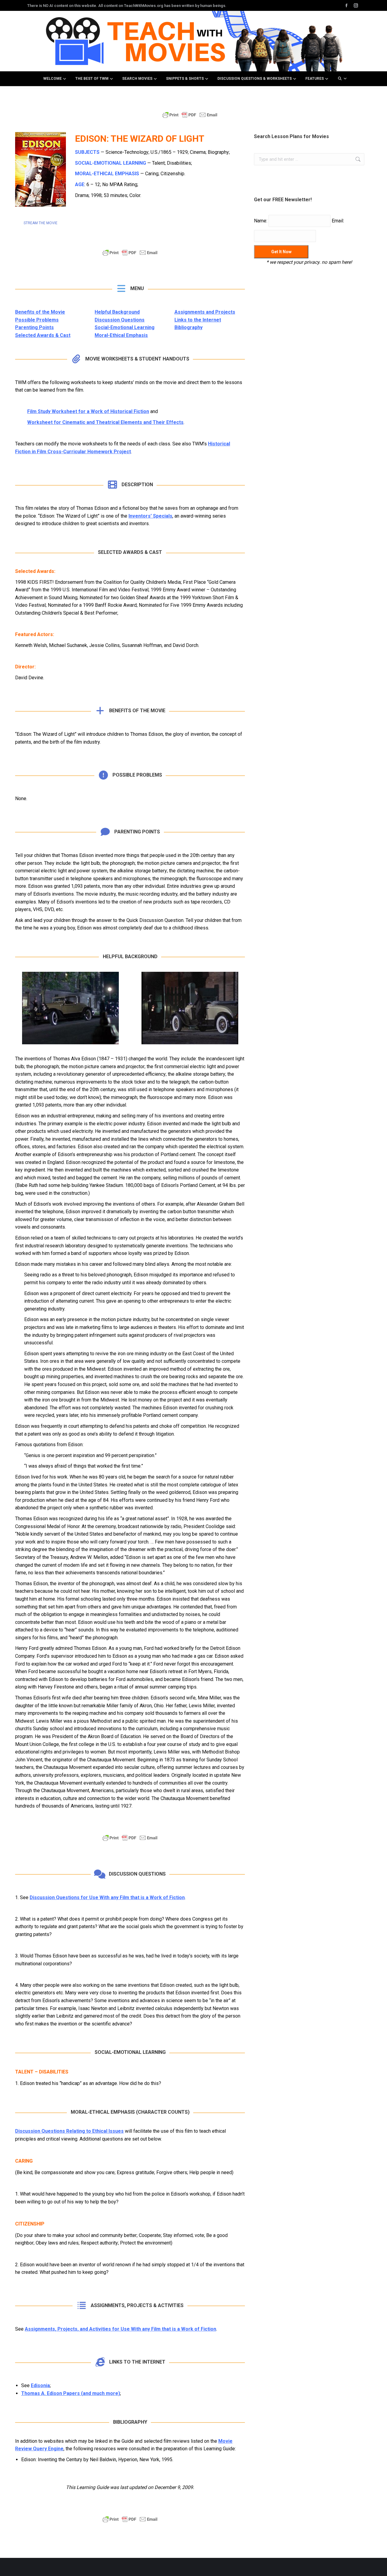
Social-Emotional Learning (125, 327)
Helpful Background (117, 312)
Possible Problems (37, 320)
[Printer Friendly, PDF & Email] (190, 118)
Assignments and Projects (205, 312)
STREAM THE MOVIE (41, 223)
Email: (338, 221)
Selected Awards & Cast (43, 335)
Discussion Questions (120, 320)
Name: (261, 221)
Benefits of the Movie (40, 312)
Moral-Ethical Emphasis (121, 335)
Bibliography (189, 327)
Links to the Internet (198, 320)
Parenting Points (34, 327)
